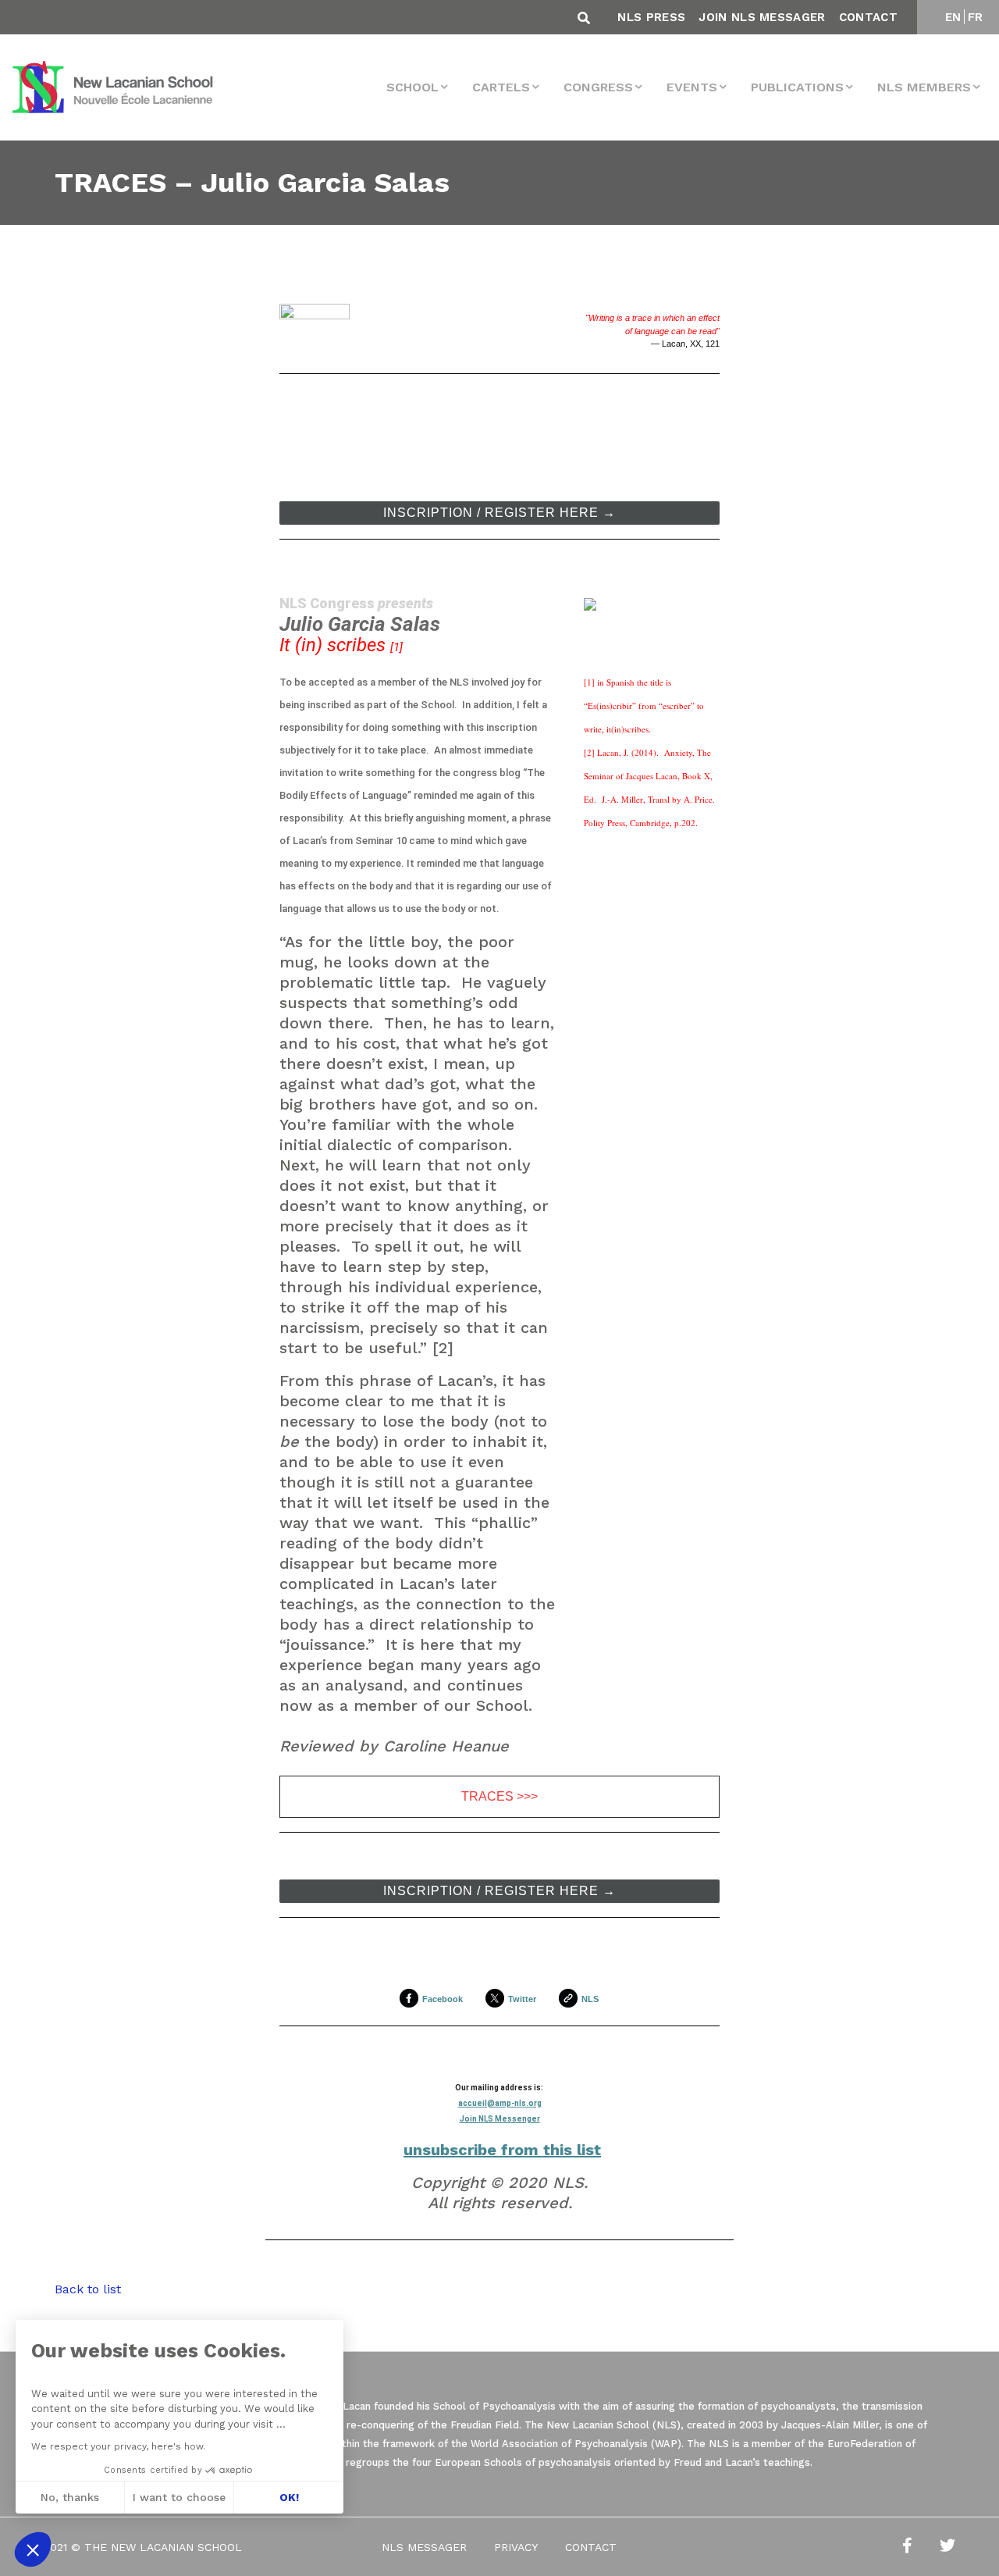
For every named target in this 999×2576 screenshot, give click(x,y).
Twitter (522, 1999)
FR (976, 17)
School (412, 87)
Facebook (443, 1999)
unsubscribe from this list (502, 2150)
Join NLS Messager (762, 17)
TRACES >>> (499, 1797)
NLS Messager (424, 2547)
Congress (598, 87)
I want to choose (179, 2497)
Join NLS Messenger (500, 2119)
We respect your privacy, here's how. (118, 2446)
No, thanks (70, 2497)
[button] (33, 2549)
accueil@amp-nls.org (500, 2103)
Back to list (88, 2289)
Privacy (516, 2547)
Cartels (501, 87)
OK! (289, 2497)
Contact (868, 17)
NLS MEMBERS (924, 87)
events (692, 87)
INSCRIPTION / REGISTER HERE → (499, 513)
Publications (797, 87)
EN (953, 17)
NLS (590, 1999)
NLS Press (651, 17)
